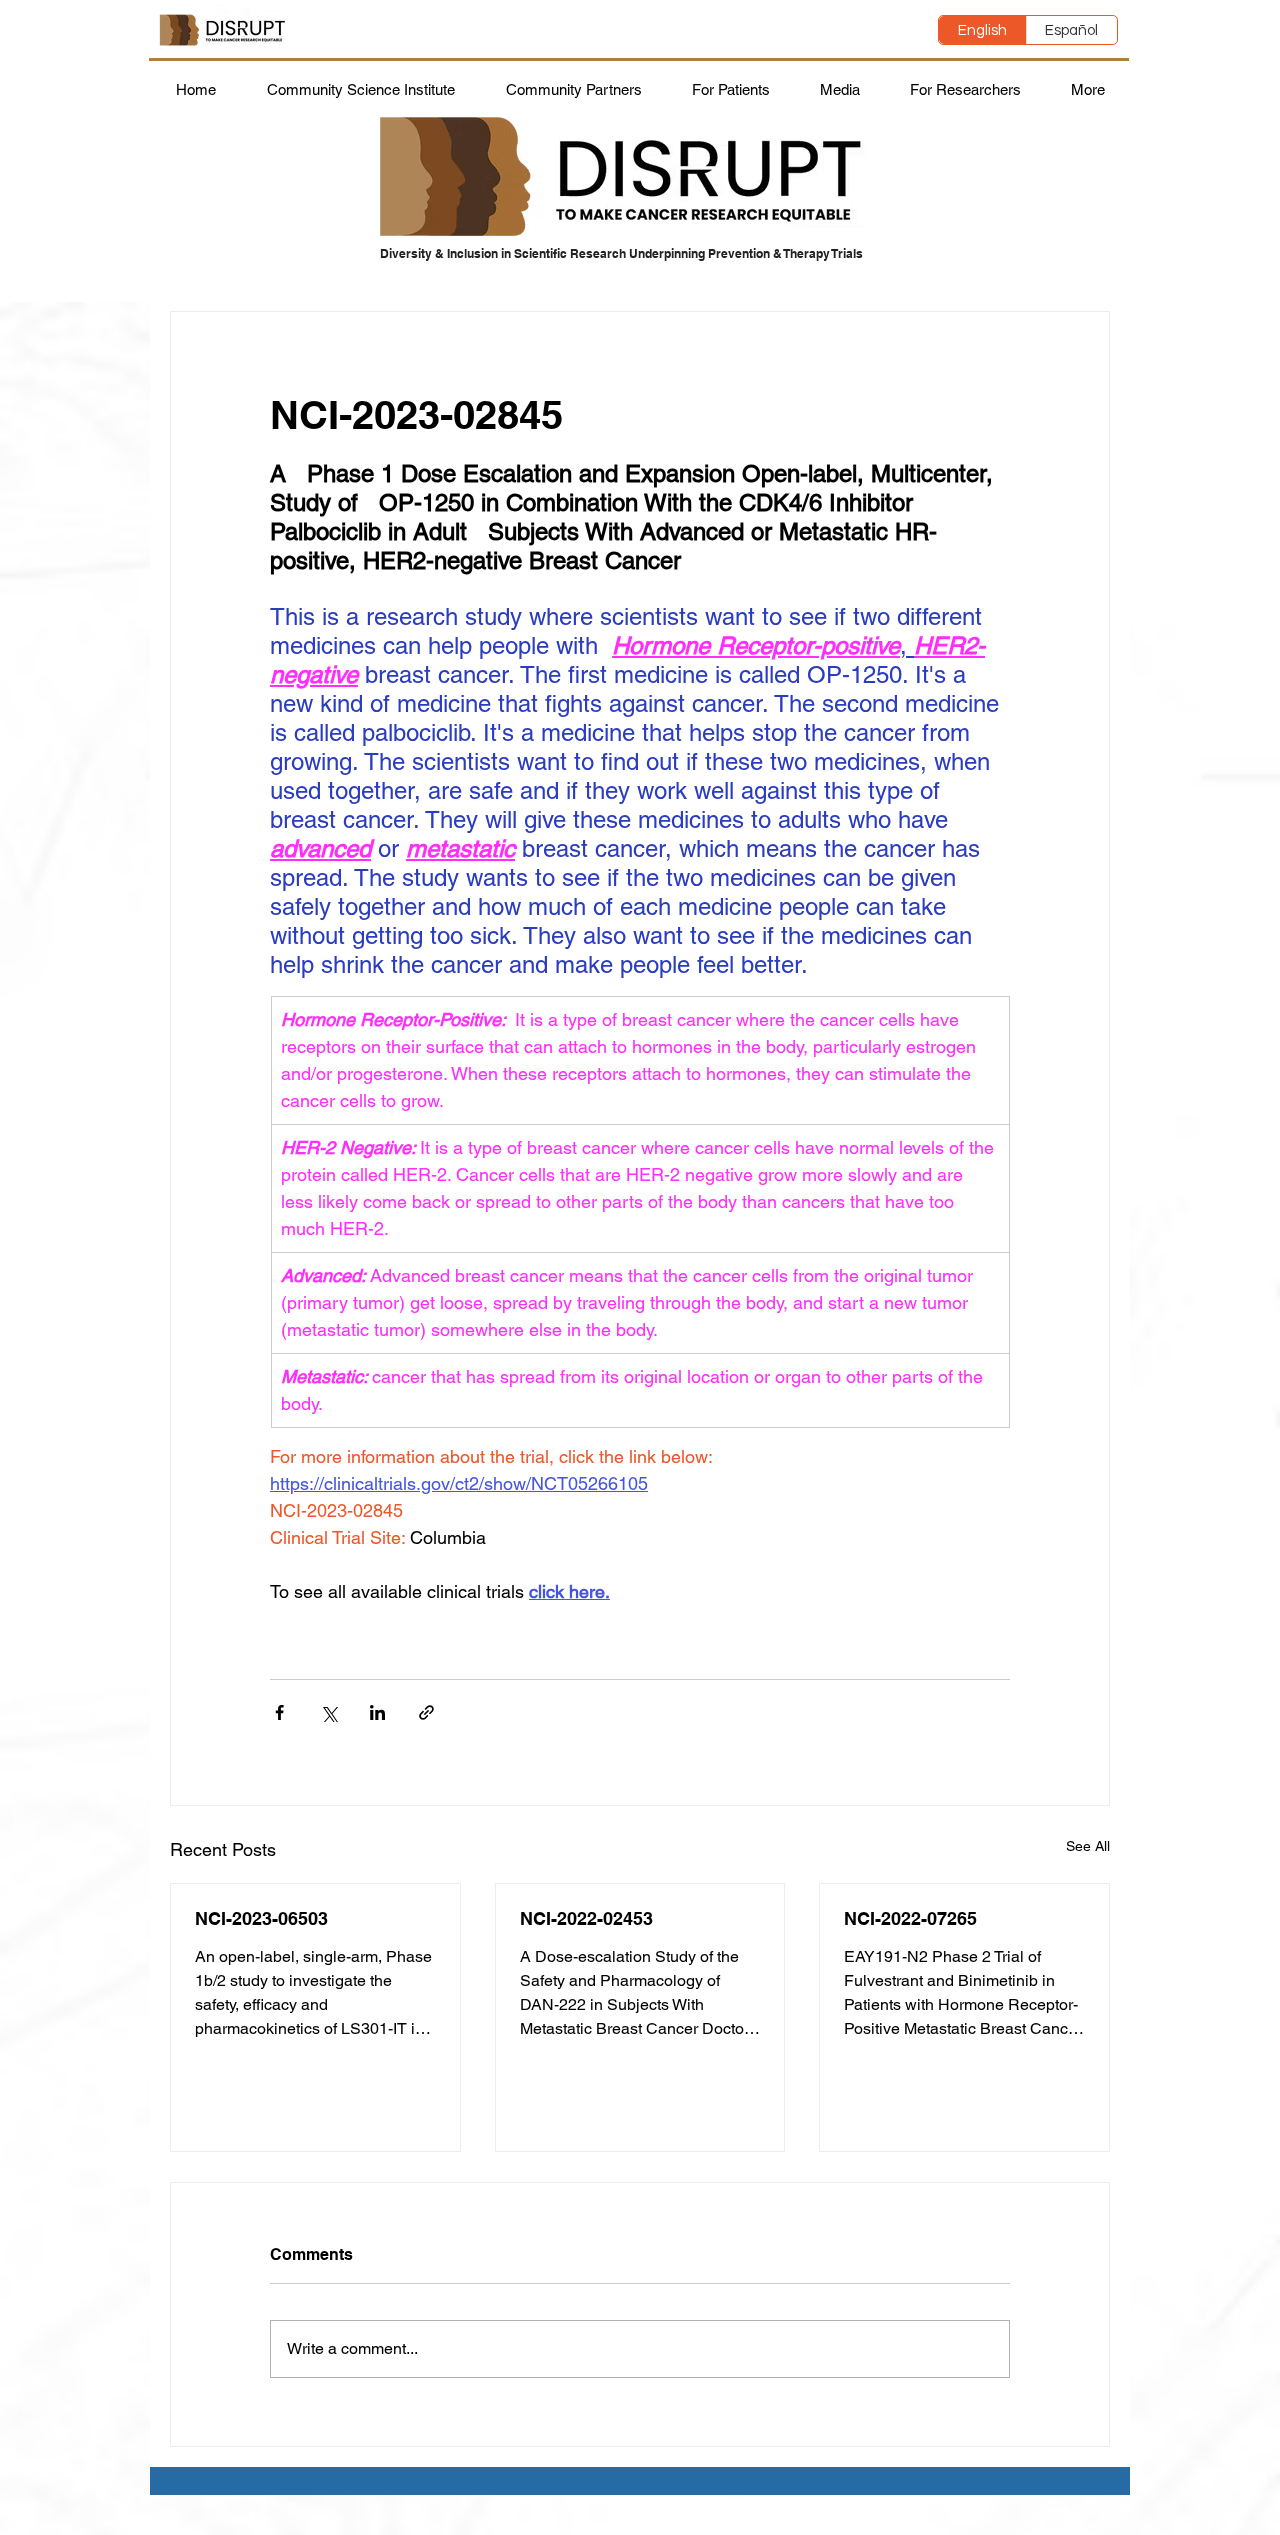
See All (1088, 1846)
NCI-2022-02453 (586, 1918)
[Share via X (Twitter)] (328, 1712)
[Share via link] (426, 1712)
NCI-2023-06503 (261, 1918)
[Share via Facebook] (279, 1712)
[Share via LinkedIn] (377, 1712)
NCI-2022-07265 (910, 1918)
